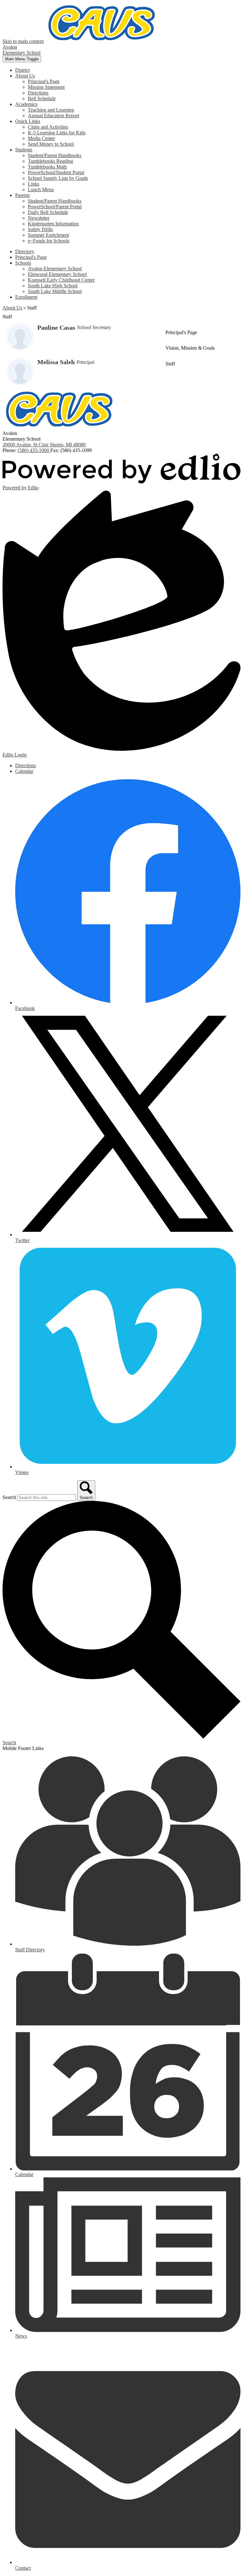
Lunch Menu (41, 190)
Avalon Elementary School (55, 269)
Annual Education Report (53, 116)
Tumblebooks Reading (50, 161)
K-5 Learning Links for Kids (57, 133)
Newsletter (39, 218)
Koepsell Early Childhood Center (61, 280)
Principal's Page (44, 81)
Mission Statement (46, 87)
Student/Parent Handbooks (55, 155)
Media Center (41, 138)
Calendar (24, 771)
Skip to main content (23, 41)
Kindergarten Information (53, 224)
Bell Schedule (42, 98)
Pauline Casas (56, 327)
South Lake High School (53, 286)
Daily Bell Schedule (48, 212)
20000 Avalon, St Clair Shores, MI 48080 (44, 445)
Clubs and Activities (48, 127)
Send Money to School (51, 144)
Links (34, 184)
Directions (38, 93)
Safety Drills (40, 229)
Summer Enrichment (48, 235)
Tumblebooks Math (47, 167)
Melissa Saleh (56, 362)
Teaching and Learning (51, 110)
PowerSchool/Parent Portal (55, 207)
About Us (12, 308)
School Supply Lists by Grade (58, 178)
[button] (25, 76)
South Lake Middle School (55, 291)
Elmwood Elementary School (57, 274)
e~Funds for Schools (49, 241)
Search (9, 1497)
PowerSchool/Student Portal (56, 172)
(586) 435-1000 (34, 450)
